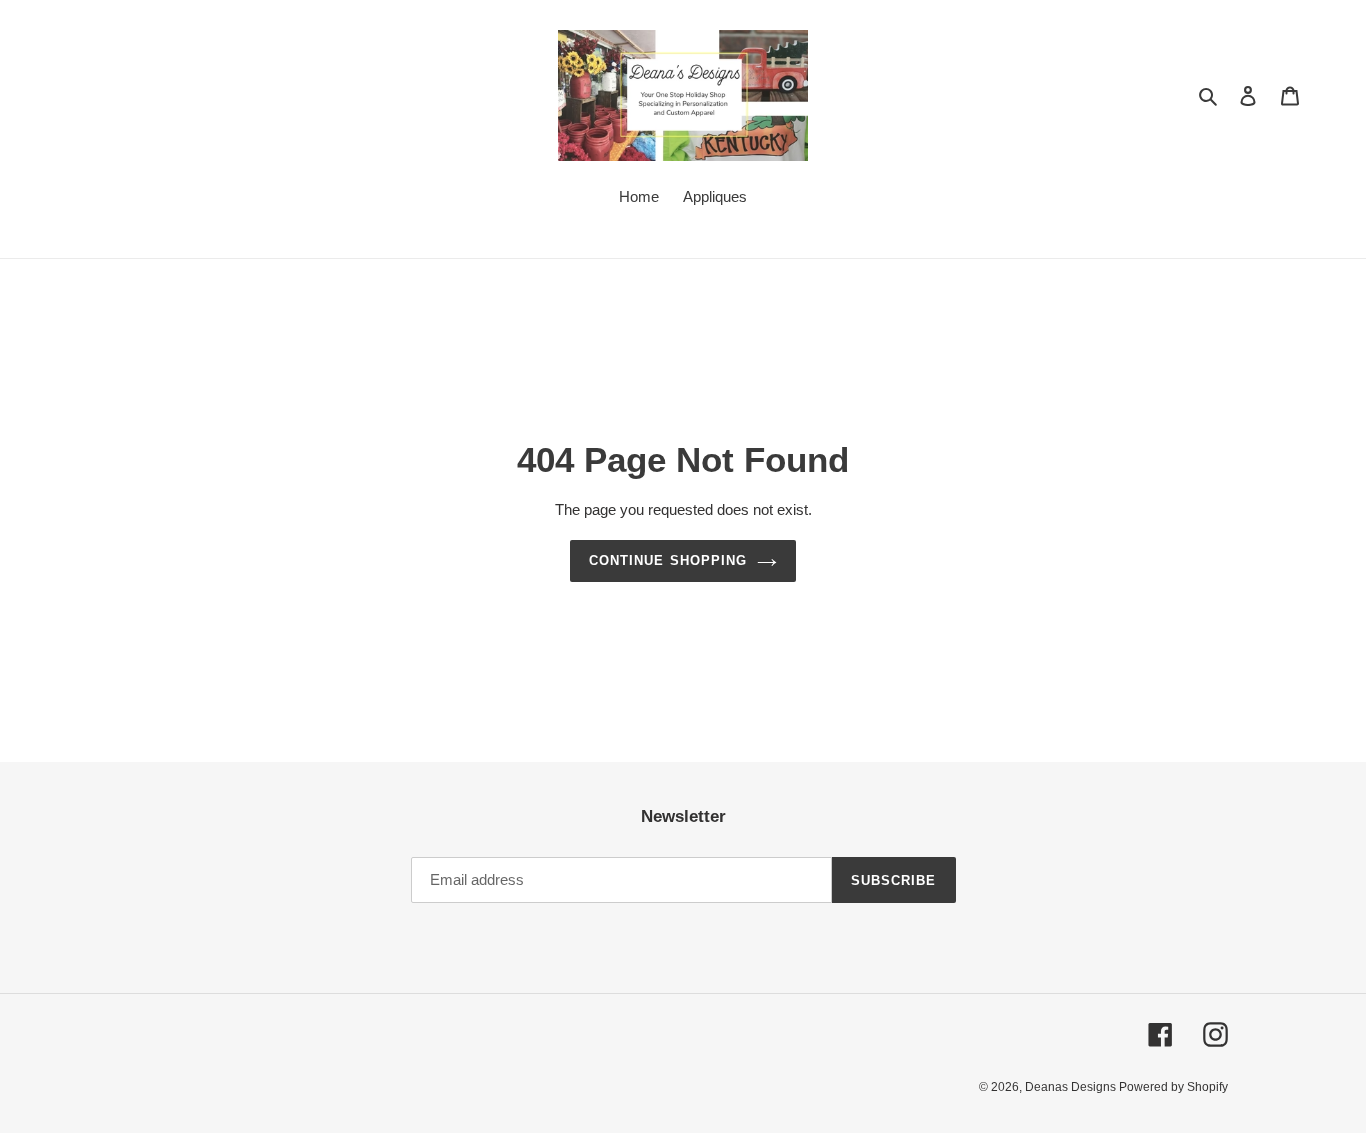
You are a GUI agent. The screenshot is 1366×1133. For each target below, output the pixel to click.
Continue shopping (668, 560)
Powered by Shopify (1173, 1087)
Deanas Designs (1072, 1087)
